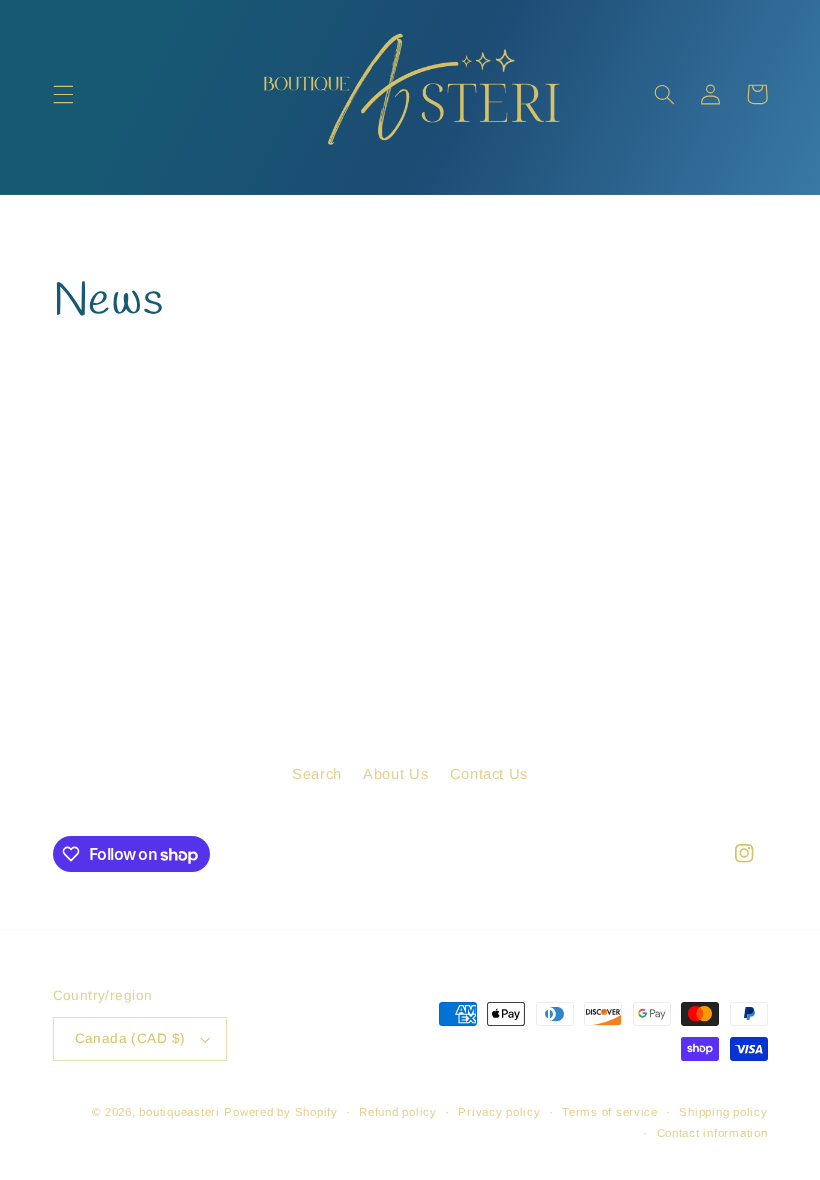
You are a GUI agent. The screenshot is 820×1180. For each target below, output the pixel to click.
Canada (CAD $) (130, 1038)
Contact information (712, 1133)
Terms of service (610, 1112)
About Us (395, 774)
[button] (63, 94)
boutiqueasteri (179, 1112)
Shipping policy (723, 1112)
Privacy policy (499, 1112)
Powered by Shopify (280, 1112)
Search (317, 774)
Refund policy (398, 1112)
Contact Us (489, 774)
